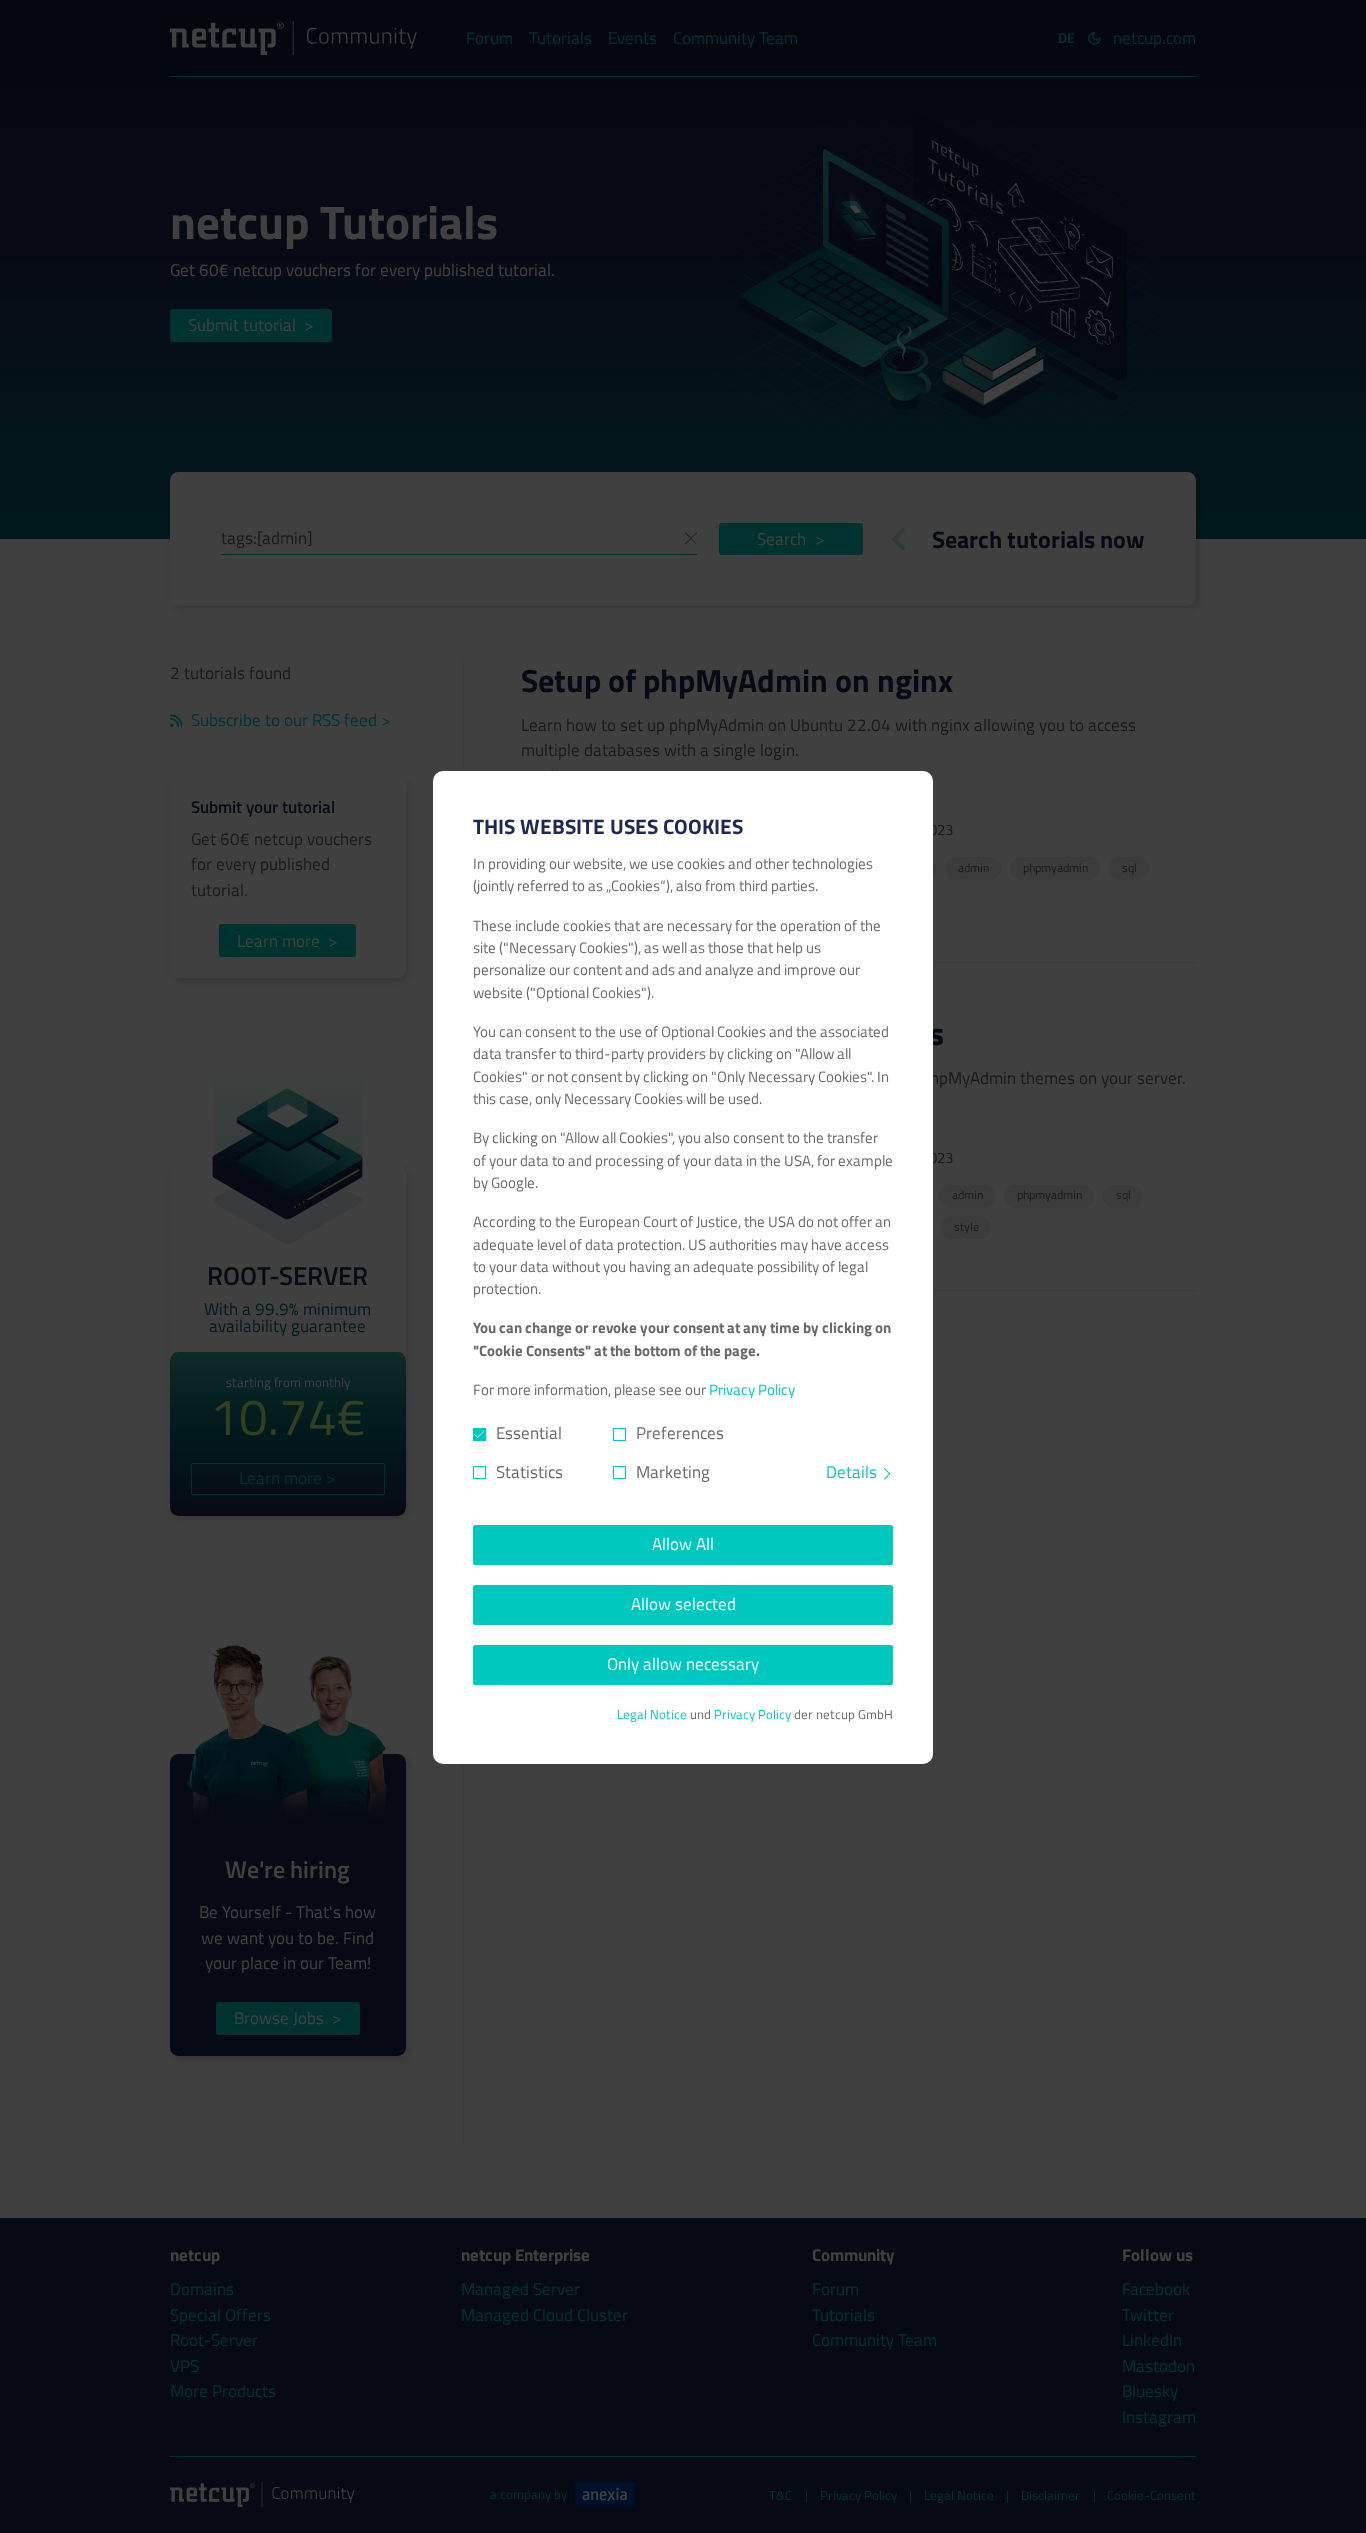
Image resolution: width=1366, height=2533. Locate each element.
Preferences (680, 1433)
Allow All (683, 1544)
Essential (529, 1433)
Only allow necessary (683, 1664)
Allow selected (683, 1604)
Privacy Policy (752, 1389)
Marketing (673, 1472)
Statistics (529, 1472)
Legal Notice (652, 1714)
